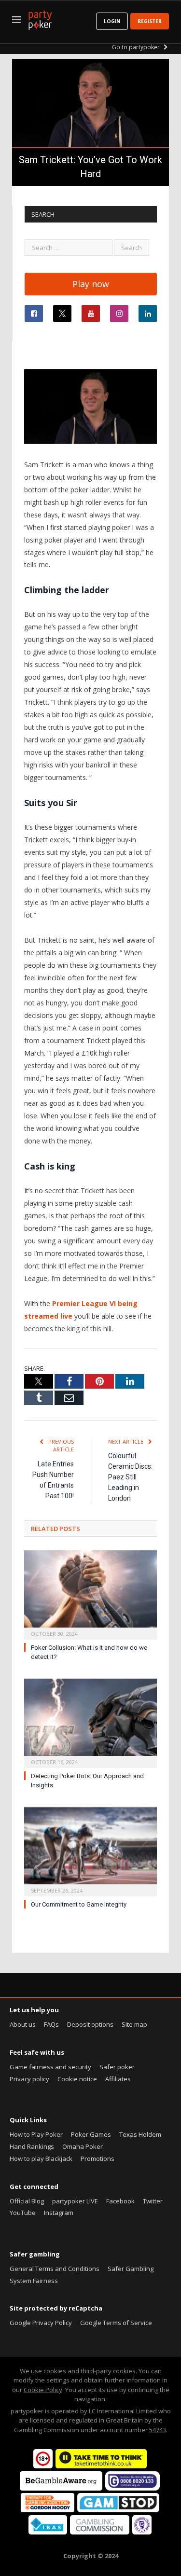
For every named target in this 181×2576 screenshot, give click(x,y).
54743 (158, 2430)
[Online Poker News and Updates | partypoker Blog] (40, 18)
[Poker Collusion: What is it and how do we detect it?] (90, 1594)
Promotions (97, 2158)
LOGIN (112, 21)
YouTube (23, 2213)
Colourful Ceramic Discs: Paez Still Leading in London (130, 1477)
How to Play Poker (36, 2134)
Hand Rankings (32, 2146)
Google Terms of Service (116, 2323)
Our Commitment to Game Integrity (79, 1904)
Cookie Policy (43, 2390)
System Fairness (34, 2281)
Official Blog (27, 2201)
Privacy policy (29, 2079)
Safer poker (117, 2067)
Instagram (59, 2213)
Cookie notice (77, 2079)
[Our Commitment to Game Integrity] (90, 1851)
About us (23, 2024)
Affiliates (118, 2079)
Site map (134, 2024)
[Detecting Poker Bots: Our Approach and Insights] (90, 1722)
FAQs (51, 2024)
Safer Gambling (131, 2269)
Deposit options (90, 2024)
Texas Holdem (140, 2134)
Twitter (153, 2201)
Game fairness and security (50, 2067)
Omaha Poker (83, 2146)
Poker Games (91, 2134)
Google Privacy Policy (41, 2323)
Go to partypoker (137, 47)
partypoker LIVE (75, 2201)
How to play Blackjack (41, 2158)
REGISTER (150, 21)
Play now (91, 284)
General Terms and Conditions (55, 2269)
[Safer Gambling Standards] (142, 2532)
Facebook (120, 2201)
